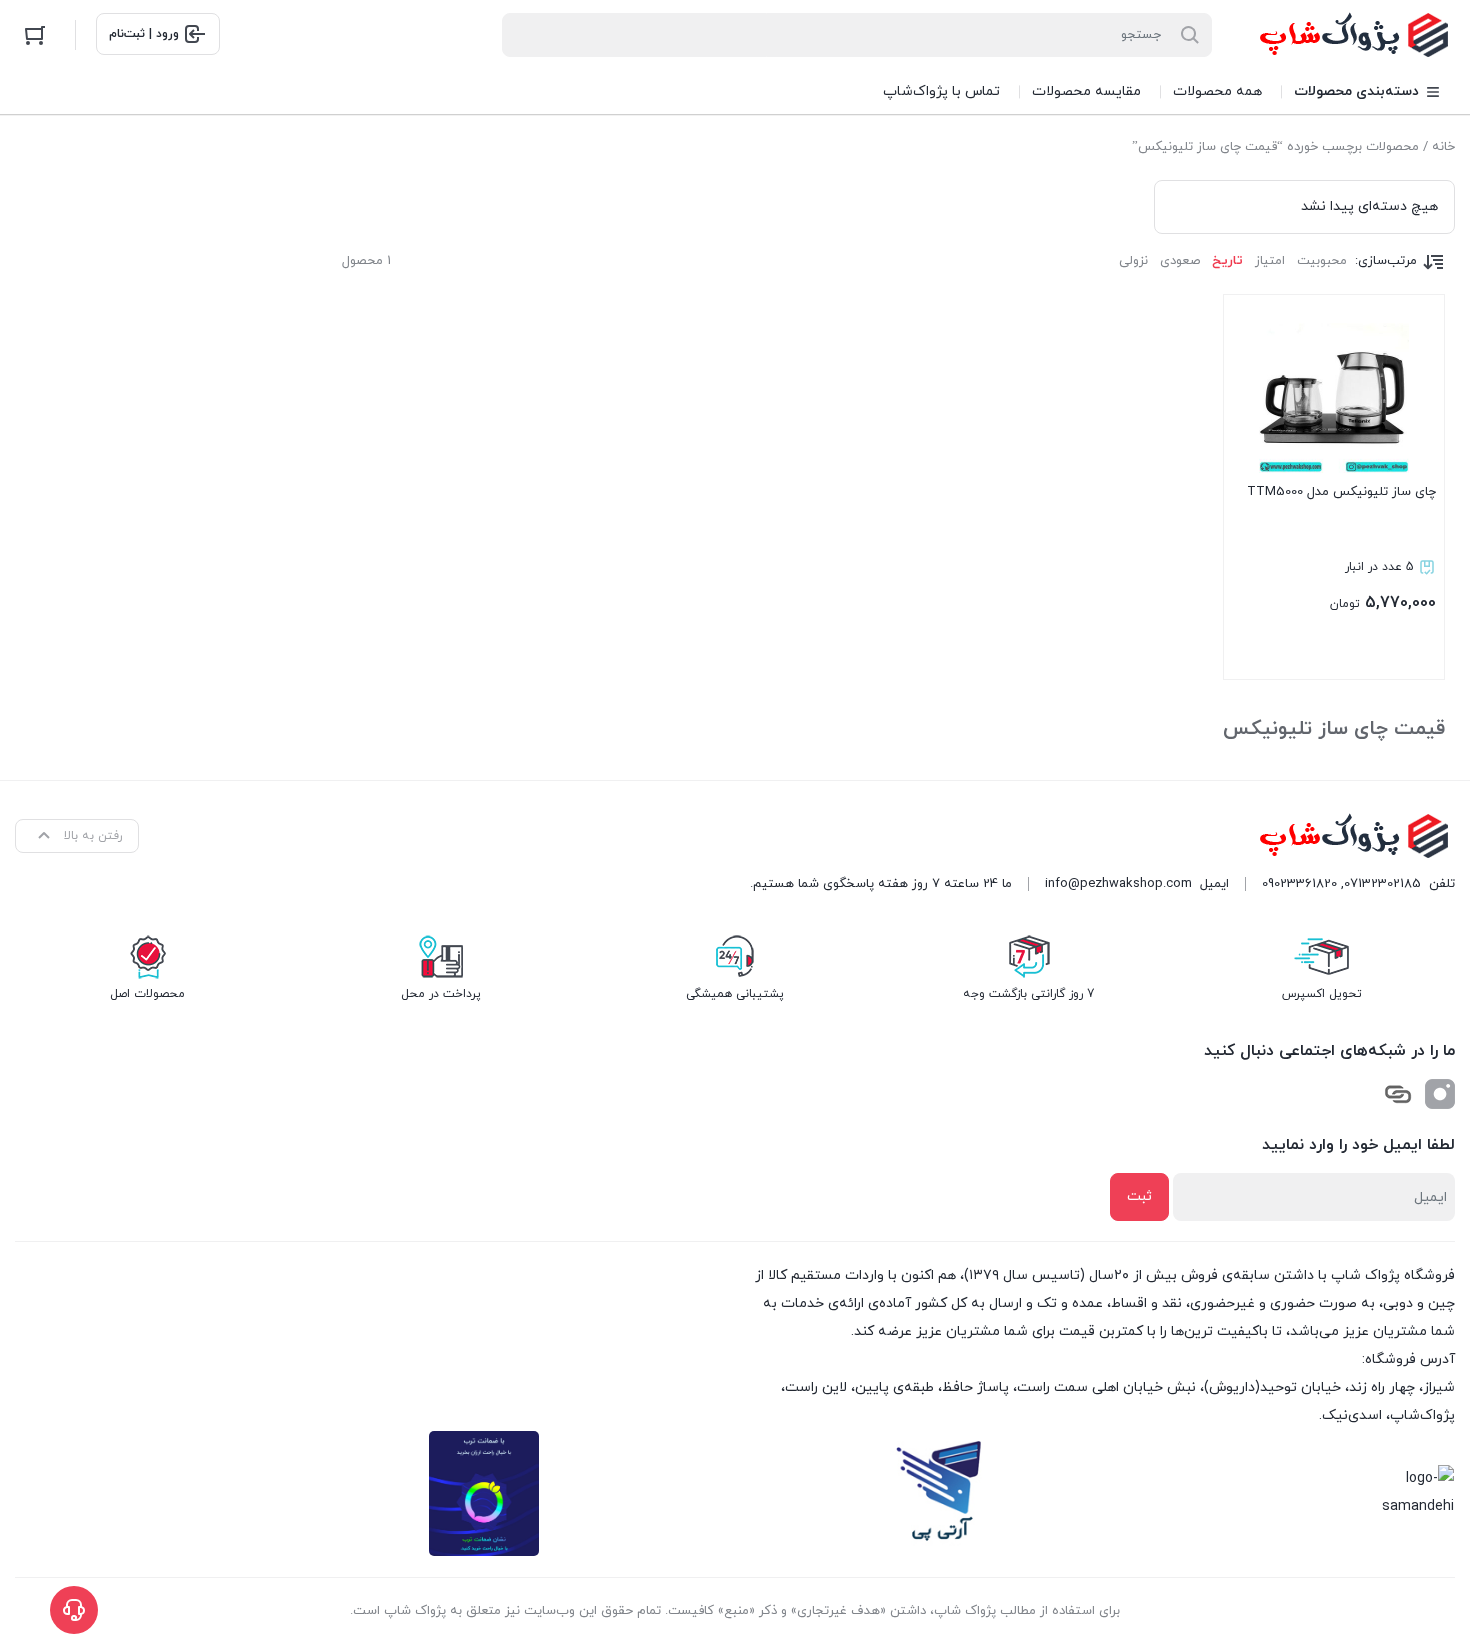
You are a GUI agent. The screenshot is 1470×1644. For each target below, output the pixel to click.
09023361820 (1299, 884)
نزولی (1133, 261)
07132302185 (1382, 884)
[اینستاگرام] (1440, 1094)
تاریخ (1227, 261)
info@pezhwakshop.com (1118, 884)
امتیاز (1270, 261)
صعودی (1180, 261)
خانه (1443, 147)
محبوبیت (1322, 261)
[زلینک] (1398, 1094)
